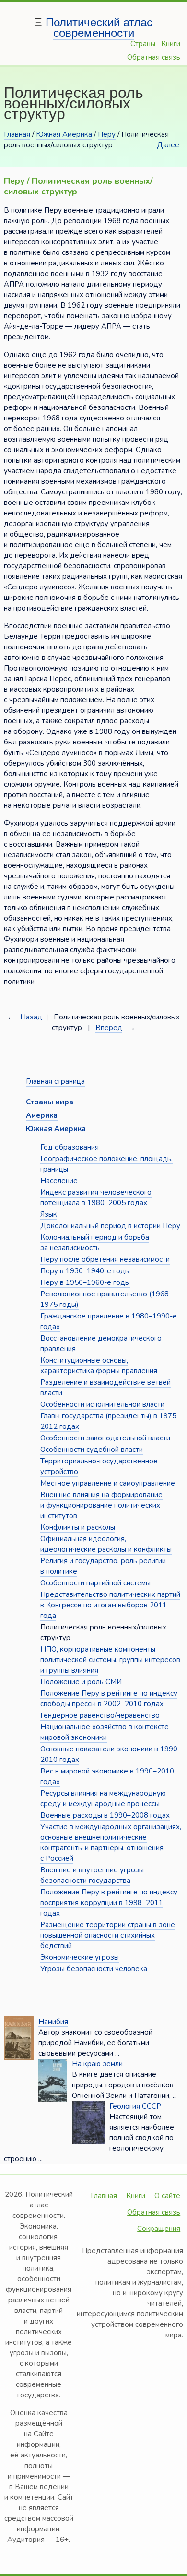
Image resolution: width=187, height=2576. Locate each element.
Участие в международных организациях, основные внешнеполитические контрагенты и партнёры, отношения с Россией (111, 1843)
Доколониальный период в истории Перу (110, 1226)
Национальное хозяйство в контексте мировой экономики (105, 1732)
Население (59, 1181)
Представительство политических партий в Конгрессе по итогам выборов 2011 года (110, 1605)
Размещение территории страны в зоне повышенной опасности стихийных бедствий (108, 1935)
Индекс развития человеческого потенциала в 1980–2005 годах (96, 1198)
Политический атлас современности (99, 28)
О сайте (167, 2196)
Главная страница (55, 1081)
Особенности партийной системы (95, 1583)
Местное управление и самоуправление (108, 1483)
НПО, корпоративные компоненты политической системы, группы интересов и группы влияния (110, 1660)
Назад (31, 1017)
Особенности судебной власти (92, 1450)
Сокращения (159, 2229)
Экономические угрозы (80, 1957)
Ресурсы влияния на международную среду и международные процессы (103, 1798)
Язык (49, 1214)
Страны (143, 44)
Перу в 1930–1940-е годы (85, 1271)
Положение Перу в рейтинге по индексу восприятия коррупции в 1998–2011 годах (109, 1903)
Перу (107, 134)
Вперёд (109, 1028)
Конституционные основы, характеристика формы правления (99, 1366)
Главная (17, 134)
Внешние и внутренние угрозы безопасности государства (92, 1875)
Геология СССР (135, 2106)
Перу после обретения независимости (105, 1259)
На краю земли (97, 2064)
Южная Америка (64, 134)
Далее (168, 145)
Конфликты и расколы (78, 1527)
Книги (171, 44)
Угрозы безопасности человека (94, 1969)
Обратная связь (154, 57)
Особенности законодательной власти (105, 1438)
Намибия (53, 2022)
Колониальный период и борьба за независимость (95, 1243)
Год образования (70, 1147)
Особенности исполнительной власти (102, 1404)
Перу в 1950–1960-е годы (85, 1282)
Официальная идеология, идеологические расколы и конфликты (106, 1544)
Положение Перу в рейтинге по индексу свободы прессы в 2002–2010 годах (109, 1699)
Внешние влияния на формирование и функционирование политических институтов (101, 1505)
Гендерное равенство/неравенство (100, 1715)
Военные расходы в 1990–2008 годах (105, 1815)
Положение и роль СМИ (81, 1682)
